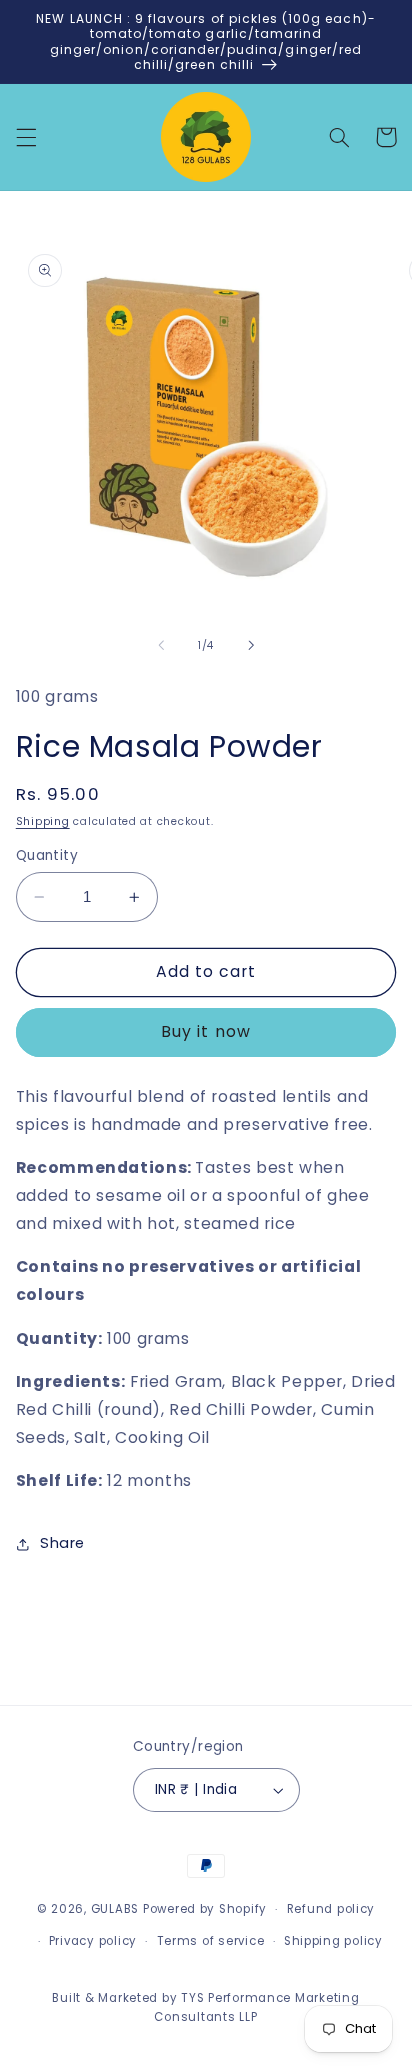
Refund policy (331, 1909)
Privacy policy (93, 1941)
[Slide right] (251, 646)
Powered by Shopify (205, 1909)
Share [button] (62, 1543)
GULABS (115, 1909)
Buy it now (206, 1031)
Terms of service (211, 1941)
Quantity (47, 855)
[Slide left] (161, 646)
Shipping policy (333, 1941)
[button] (26, 137)
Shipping (43, 821)
